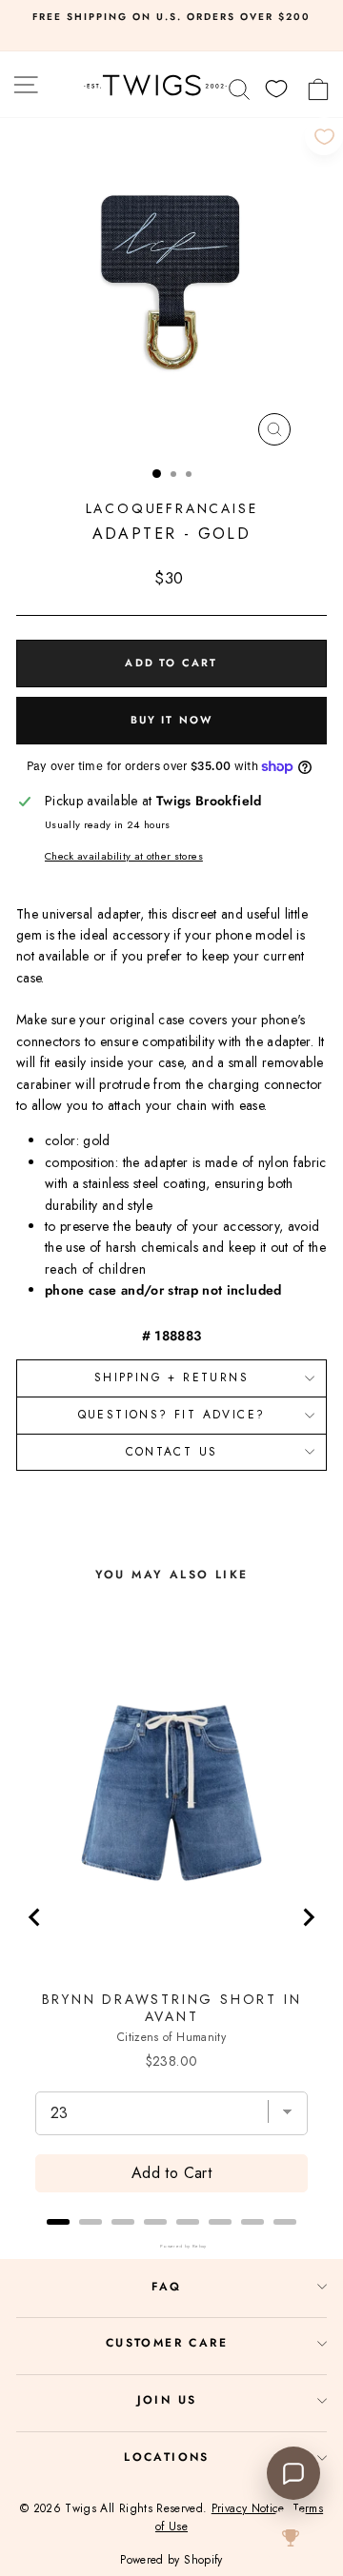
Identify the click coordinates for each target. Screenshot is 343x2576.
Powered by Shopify (171, 2560)
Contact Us (172, 1452)
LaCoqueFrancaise (172, 508)
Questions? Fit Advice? (172, 1415)
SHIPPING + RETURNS (171, 1377)
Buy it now (172, 720)
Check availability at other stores (124, 856)
